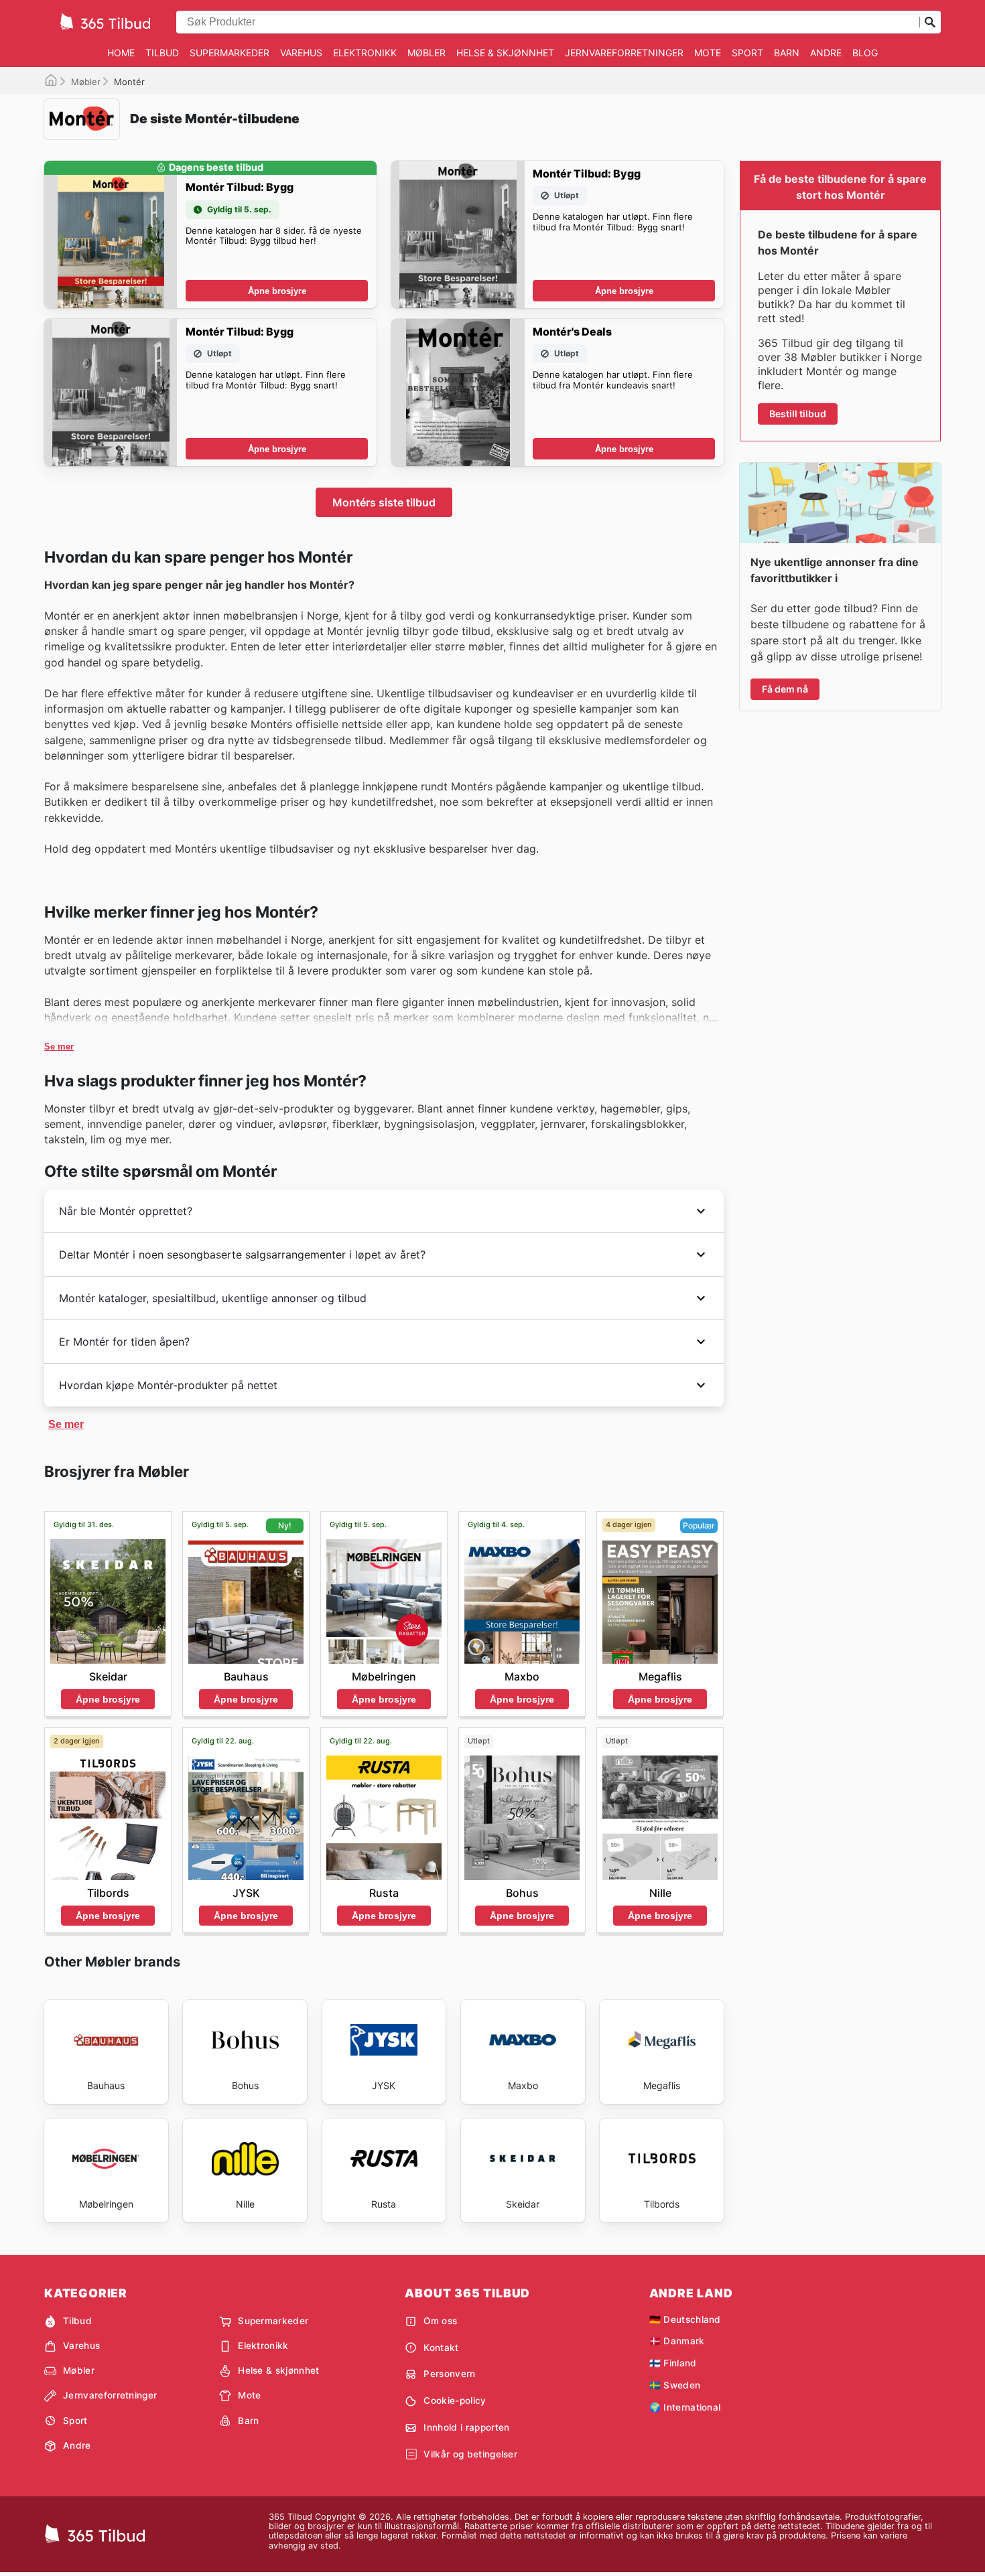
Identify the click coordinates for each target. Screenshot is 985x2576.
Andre (826, 53)
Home (121, 53)
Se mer (59, 1047)
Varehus (301, 53)
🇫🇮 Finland (673, 2363)
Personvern (449, 2374)
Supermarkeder (229, 53)
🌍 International (685, 2407)
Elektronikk (365, 53)
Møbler (426, 53)
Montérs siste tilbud (384, 502)
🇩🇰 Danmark (677, 2341)
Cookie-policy (455, 2401)
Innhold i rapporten (466, 2427)
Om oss (440, 2321)
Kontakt (441, 2348)
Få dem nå (785, 689)
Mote (708, 53)
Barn (787, 53)
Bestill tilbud (798, 414)
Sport (747, 53)
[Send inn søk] (930, 22)
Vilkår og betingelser (470, 2454)
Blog (865, 53)
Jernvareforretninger (624, 53)
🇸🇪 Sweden (675, 2385)
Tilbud (162, 53)
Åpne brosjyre (277, 291)
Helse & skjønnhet (505, 53)
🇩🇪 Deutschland (685, 2319)
